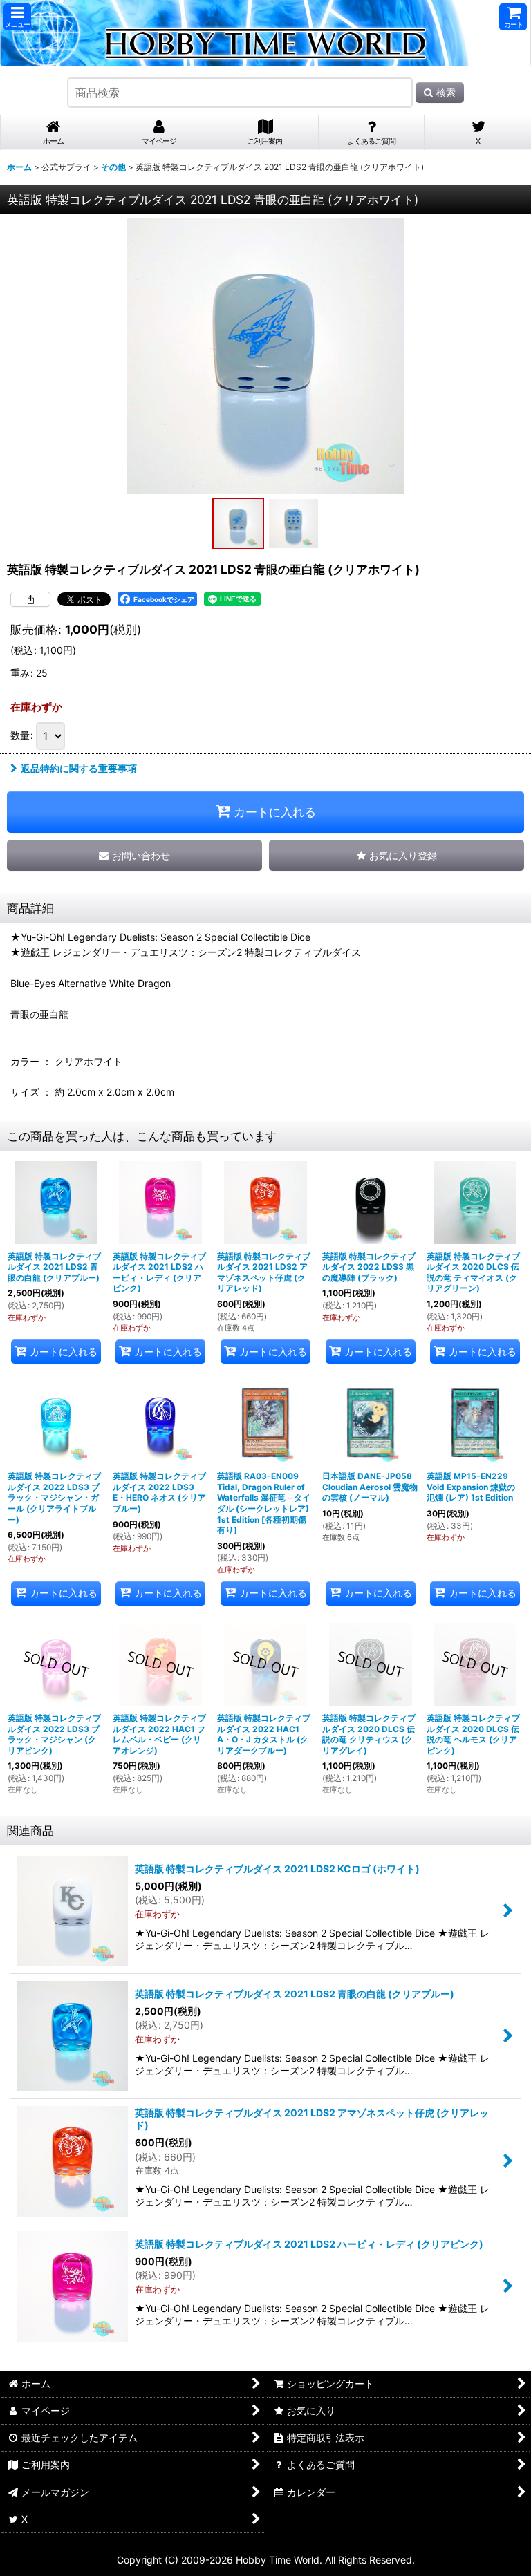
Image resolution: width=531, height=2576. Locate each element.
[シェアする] (30, 599)
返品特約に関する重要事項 (79, 768)
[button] (17, 17)
